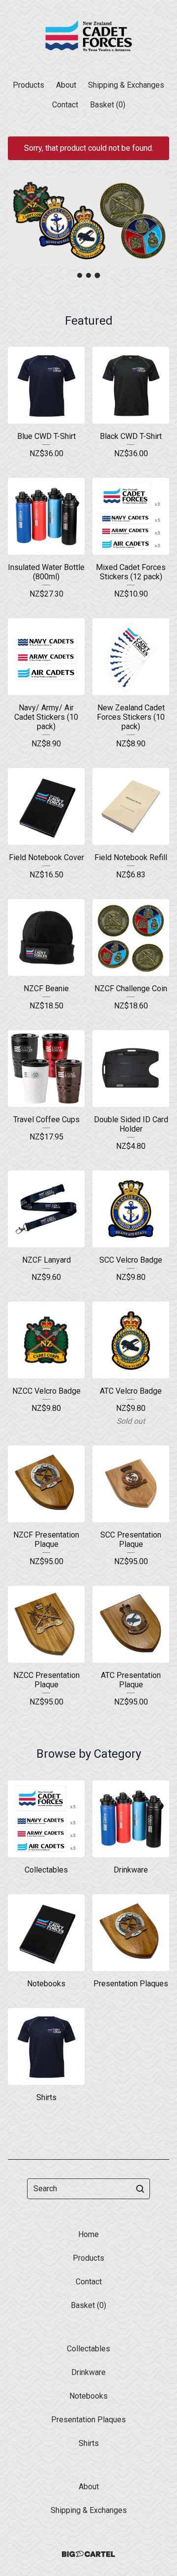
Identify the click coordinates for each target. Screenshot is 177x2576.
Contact (65, 105)
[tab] (80, 275)
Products (29, 85)
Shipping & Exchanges (126, 85)
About (66, 85)
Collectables (88, 2349)
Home (88, 2234)
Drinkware (88, 2372)
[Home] (88, 36)
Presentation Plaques (88, 2420)
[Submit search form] (140, 2189)
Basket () (108, 105)
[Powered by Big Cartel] (88, 2554)
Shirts (89, 2443)
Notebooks (88, 2396)
